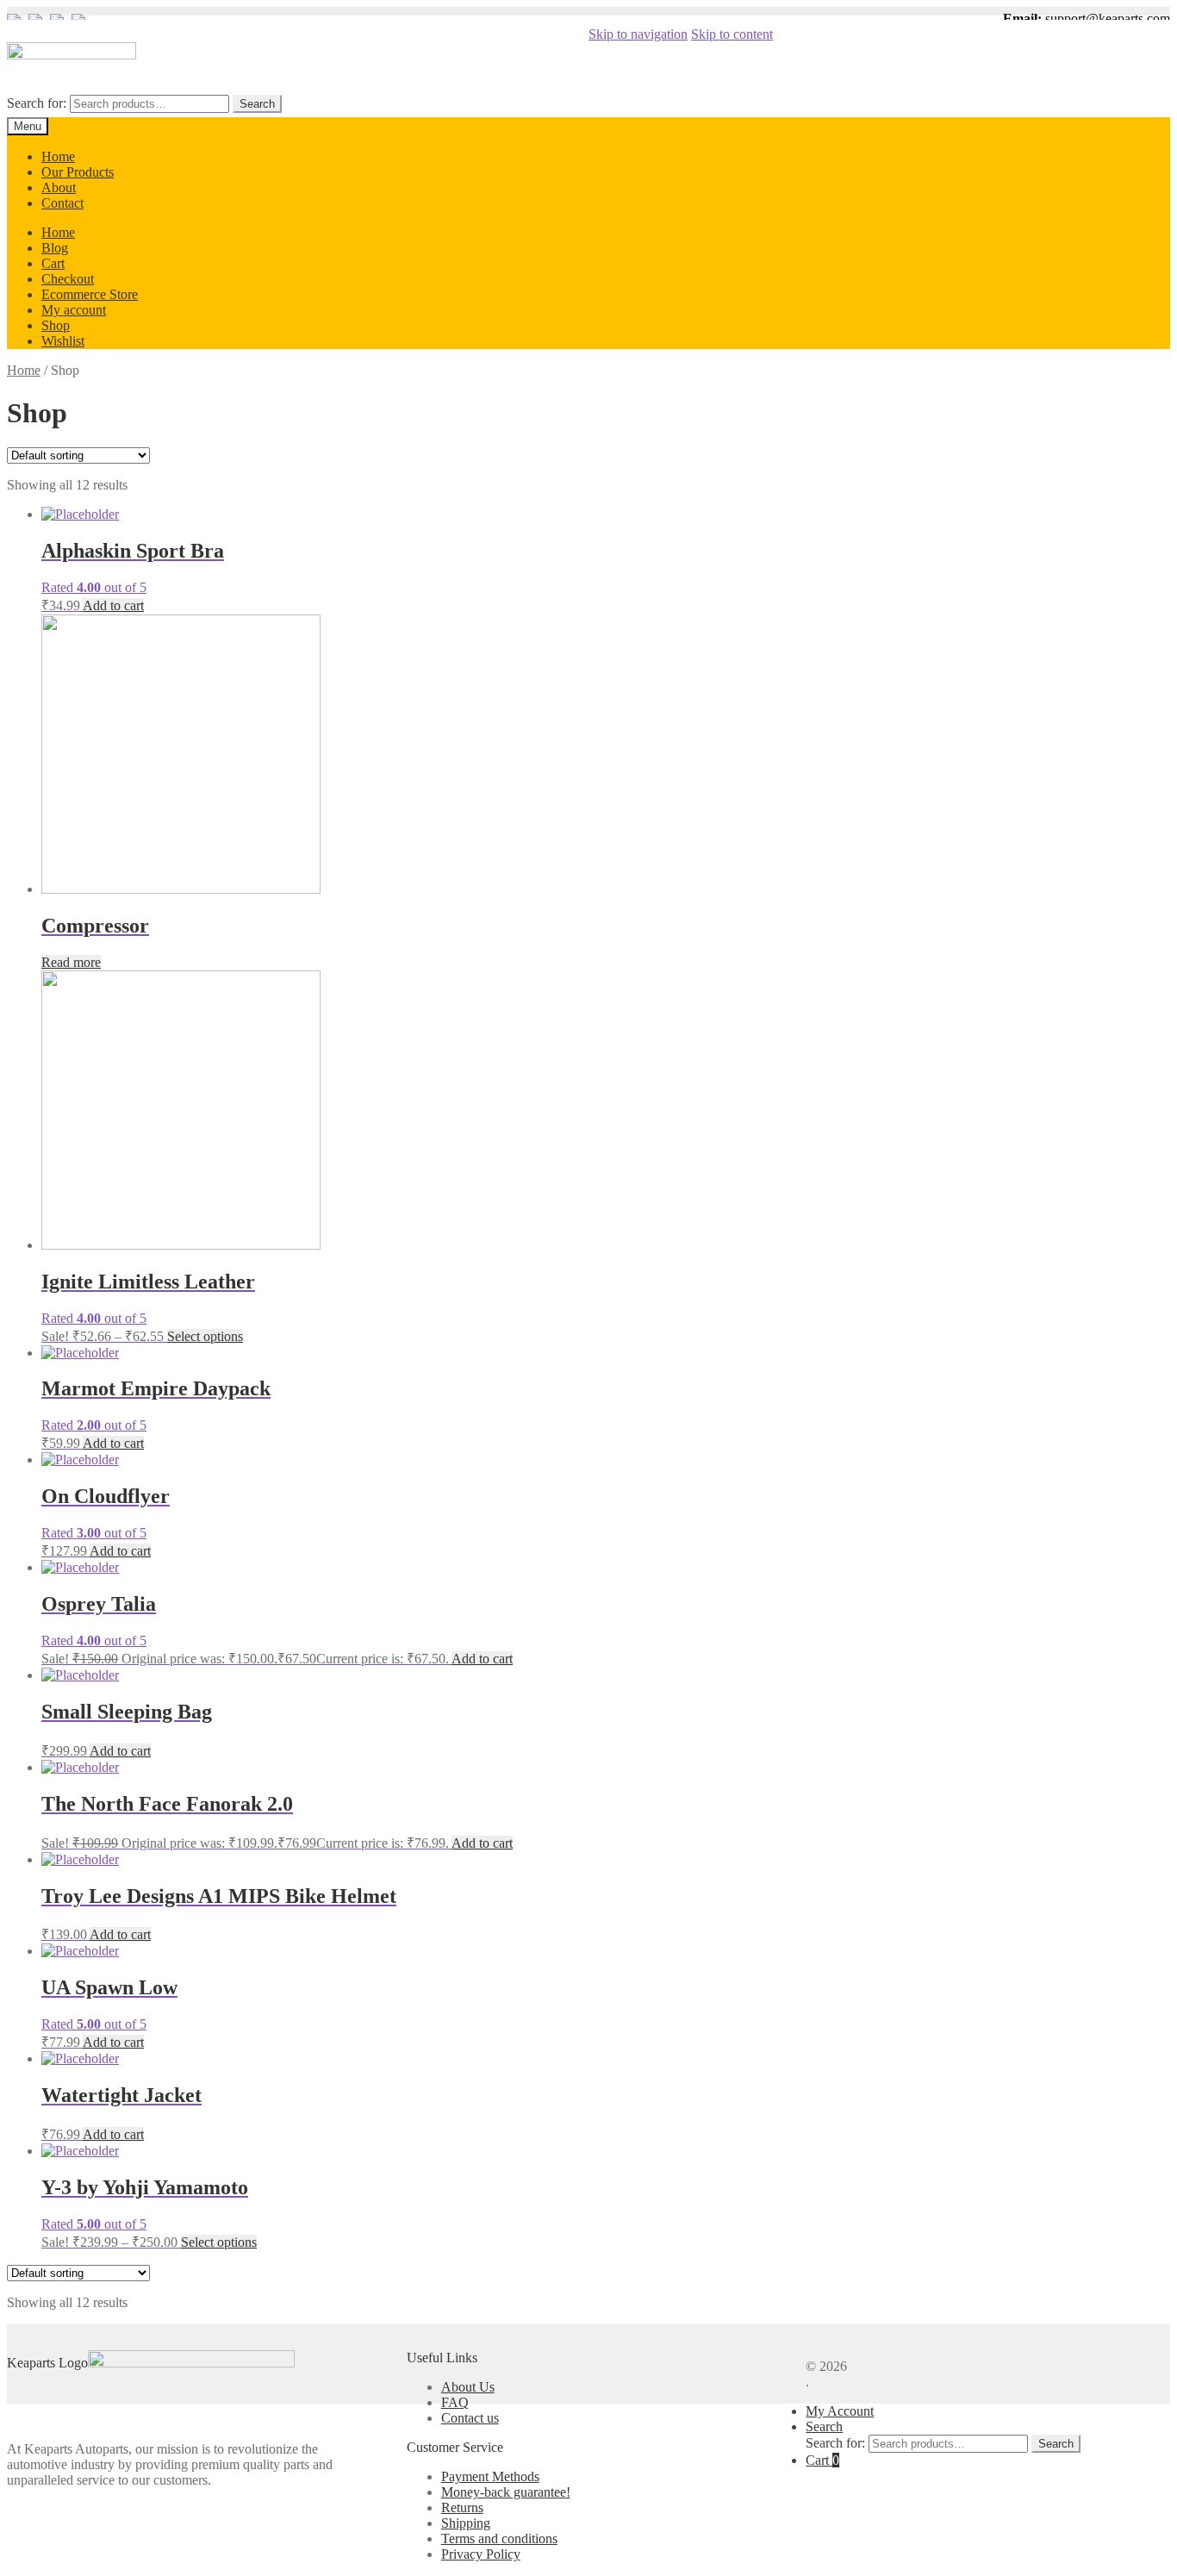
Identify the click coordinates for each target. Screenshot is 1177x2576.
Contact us (470, 2418)
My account (74, 310)
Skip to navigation (638, 34)
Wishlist (63, 341)
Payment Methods (490, 2476)
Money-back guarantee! (506, 2492)
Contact (62, 203)
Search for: (37, 103)
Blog (55, 248)
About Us (468, 2387)
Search (257, 104)
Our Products (78, 172)
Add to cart (113, 605)
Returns (462, 2507)
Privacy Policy (481, 2554)
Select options (205, 1336)
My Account (840, 2411)
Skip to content (732, 34)
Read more (71, 962)
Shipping (466, 2523)
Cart (53, 263)
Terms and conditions (499, 2539)
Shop (56, 325)
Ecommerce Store (90, 294)
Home (58, 156)
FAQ (455, 2402)
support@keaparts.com (1108, 19)
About (59, 187)
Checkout (68, 279)
